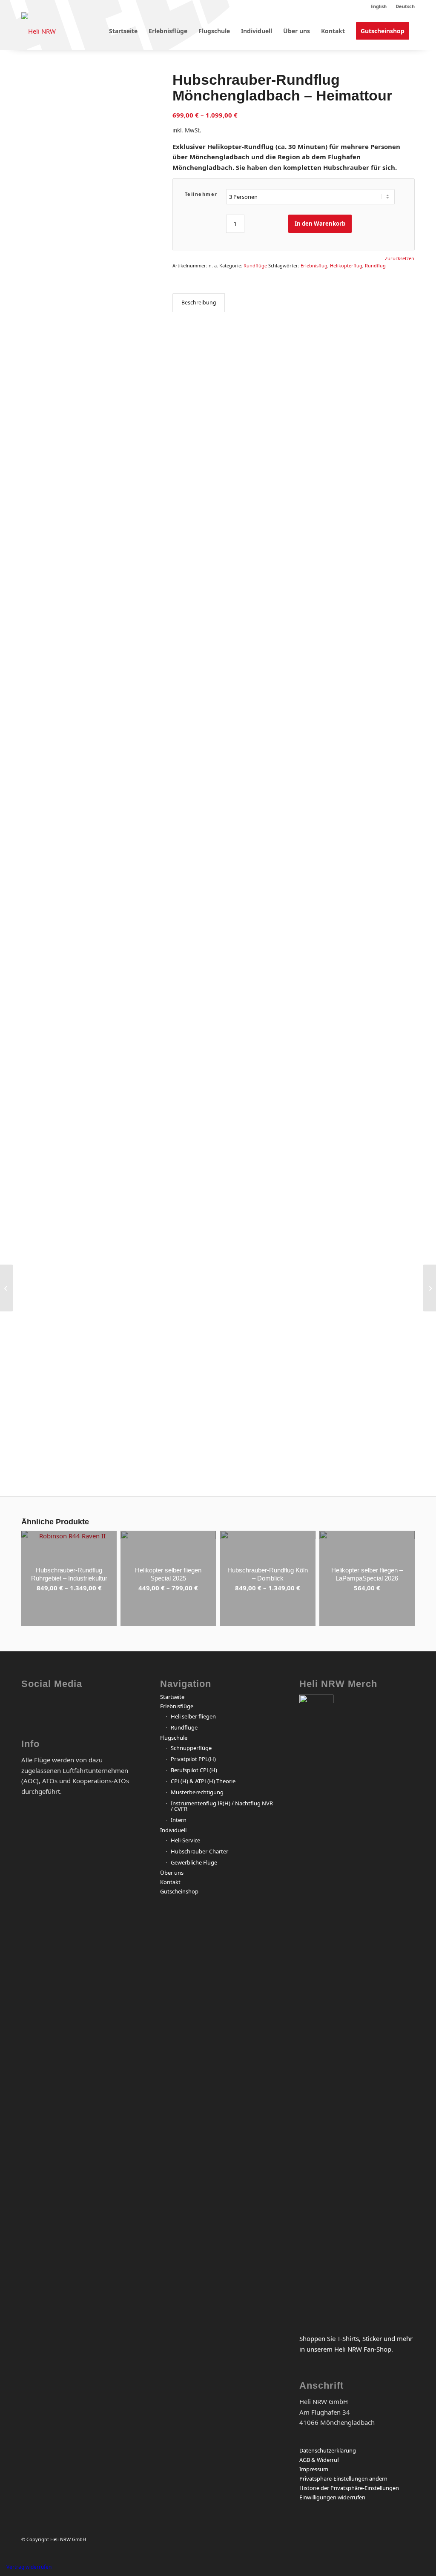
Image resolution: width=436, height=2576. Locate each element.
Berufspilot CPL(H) (194, 1770)
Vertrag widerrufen (29, 2567)
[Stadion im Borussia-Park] (131, 1135)
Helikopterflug (346, 265)
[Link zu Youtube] (93, 1708)
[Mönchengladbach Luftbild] (86, 490)
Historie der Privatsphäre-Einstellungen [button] (349, 2488)
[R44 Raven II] (42, 1135)
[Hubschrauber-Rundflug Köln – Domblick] (429, 1288)
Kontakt (170, 1882)
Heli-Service (185, 1840)
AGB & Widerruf (319, 2460)
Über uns (172, 1873)
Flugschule (174, 1738)
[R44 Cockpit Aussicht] (86, 116)
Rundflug (375, 265)
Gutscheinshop (179, 1891)
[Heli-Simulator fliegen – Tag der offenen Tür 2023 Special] (7, 1288)
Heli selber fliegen (193, 1716)
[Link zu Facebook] (30, 1708)
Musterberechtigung (197, 1792)
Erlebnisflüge (177, 1706)
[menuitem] (379, 6)
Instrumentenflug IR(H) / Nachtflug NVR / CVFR (222, 1806)
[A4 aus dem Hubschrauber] (86, 1135)
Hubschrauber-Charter (199, 1851)
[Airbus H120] (131, 490)
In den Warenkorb (320, 224)
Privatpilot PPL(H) (193, 1759)
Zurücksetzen (400, 258)
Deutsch (405, 6)
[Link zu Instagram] (62, 1708)
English (379, 6)
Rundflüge (255, 265)
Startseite (172, 1697)
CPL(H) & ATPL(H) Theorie (203, 1781)
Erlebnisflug (314, 265)
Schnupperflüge (191, 1748)
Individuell (173, 1830)
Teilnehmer (201, 194)
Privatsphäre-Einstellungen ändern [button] (343, 2478)
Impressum (314, 2469)
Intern (179, 1820)
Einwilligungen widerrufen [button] (332, 2497)
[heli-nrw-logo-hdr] (39, 31)
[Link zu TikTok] (125, 1708)
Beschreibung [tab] (199, 303)
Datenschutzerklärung (328, 2450)
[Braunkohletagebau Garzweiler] (42, 490)
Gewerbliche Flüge (194, 1862)
